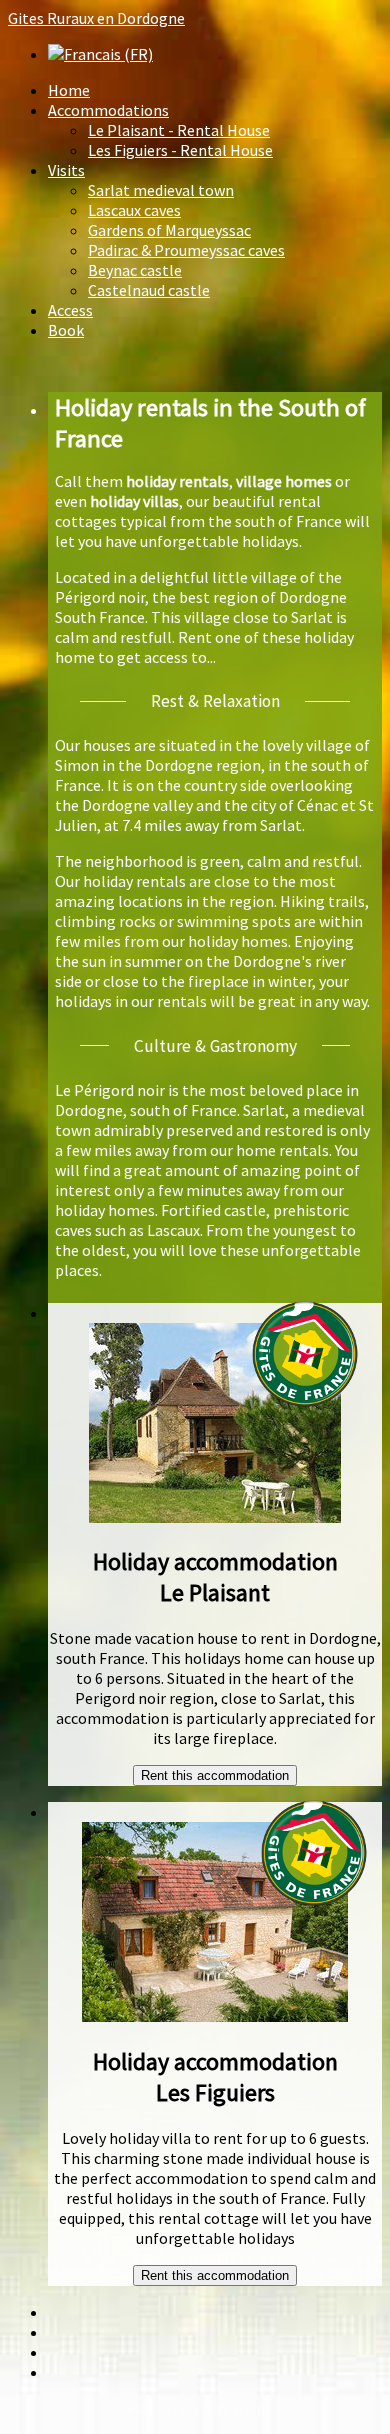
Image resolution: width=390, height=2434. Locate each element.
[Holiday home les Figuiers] (215, 2016)
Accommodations (108, 110)
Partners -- (165, 2408)
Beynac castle (135, 270)
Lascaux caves (134, 210)
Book (66, 330)
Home (69, 90)
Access (70, 310)
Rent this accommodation (215, 1775)
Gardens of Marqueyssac (169, 230)
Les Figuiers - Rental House (180, 150)
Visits (66, 170)
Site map (234, 2408)
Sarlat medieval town (161, 190)
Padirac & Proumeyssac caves (186, 250)
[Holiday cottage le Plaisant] (215, 1517)
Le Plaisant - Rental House (179, 130)
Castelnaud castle (149, 290)
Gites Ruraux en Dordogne (96, 18)
